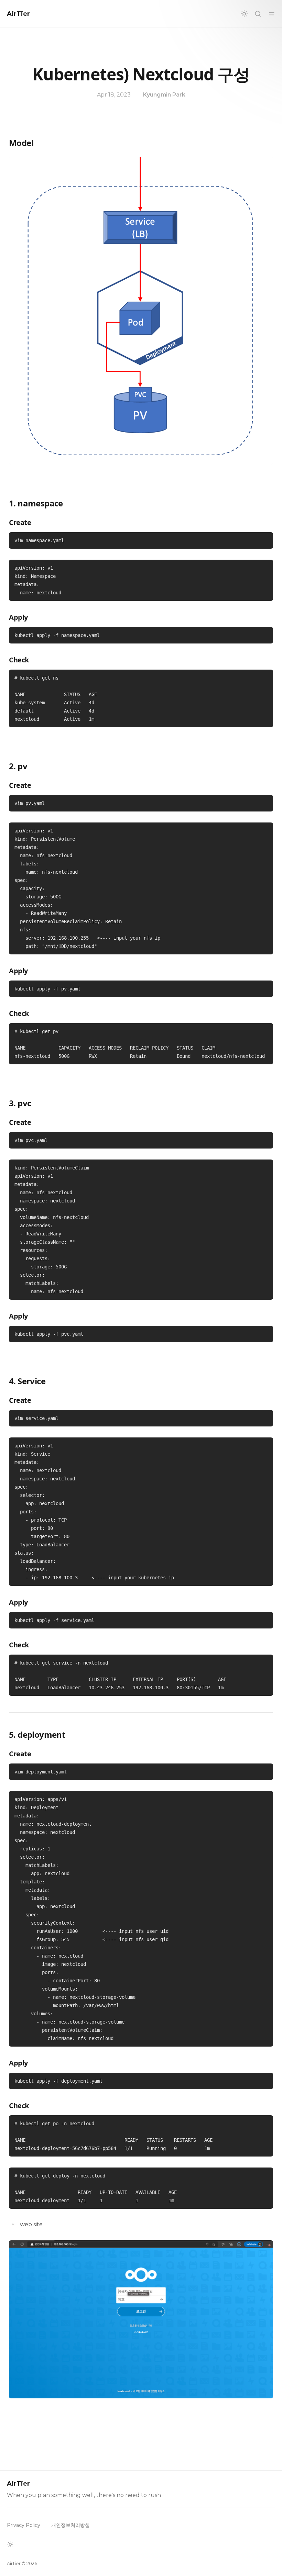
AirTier (18, 14)
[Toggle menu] (272, 14)
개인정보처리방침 (70, 2525)
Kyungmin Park (164, 95)
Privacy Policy (24, 2525)
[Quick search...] (258, 14)
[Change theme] (244, 14)
